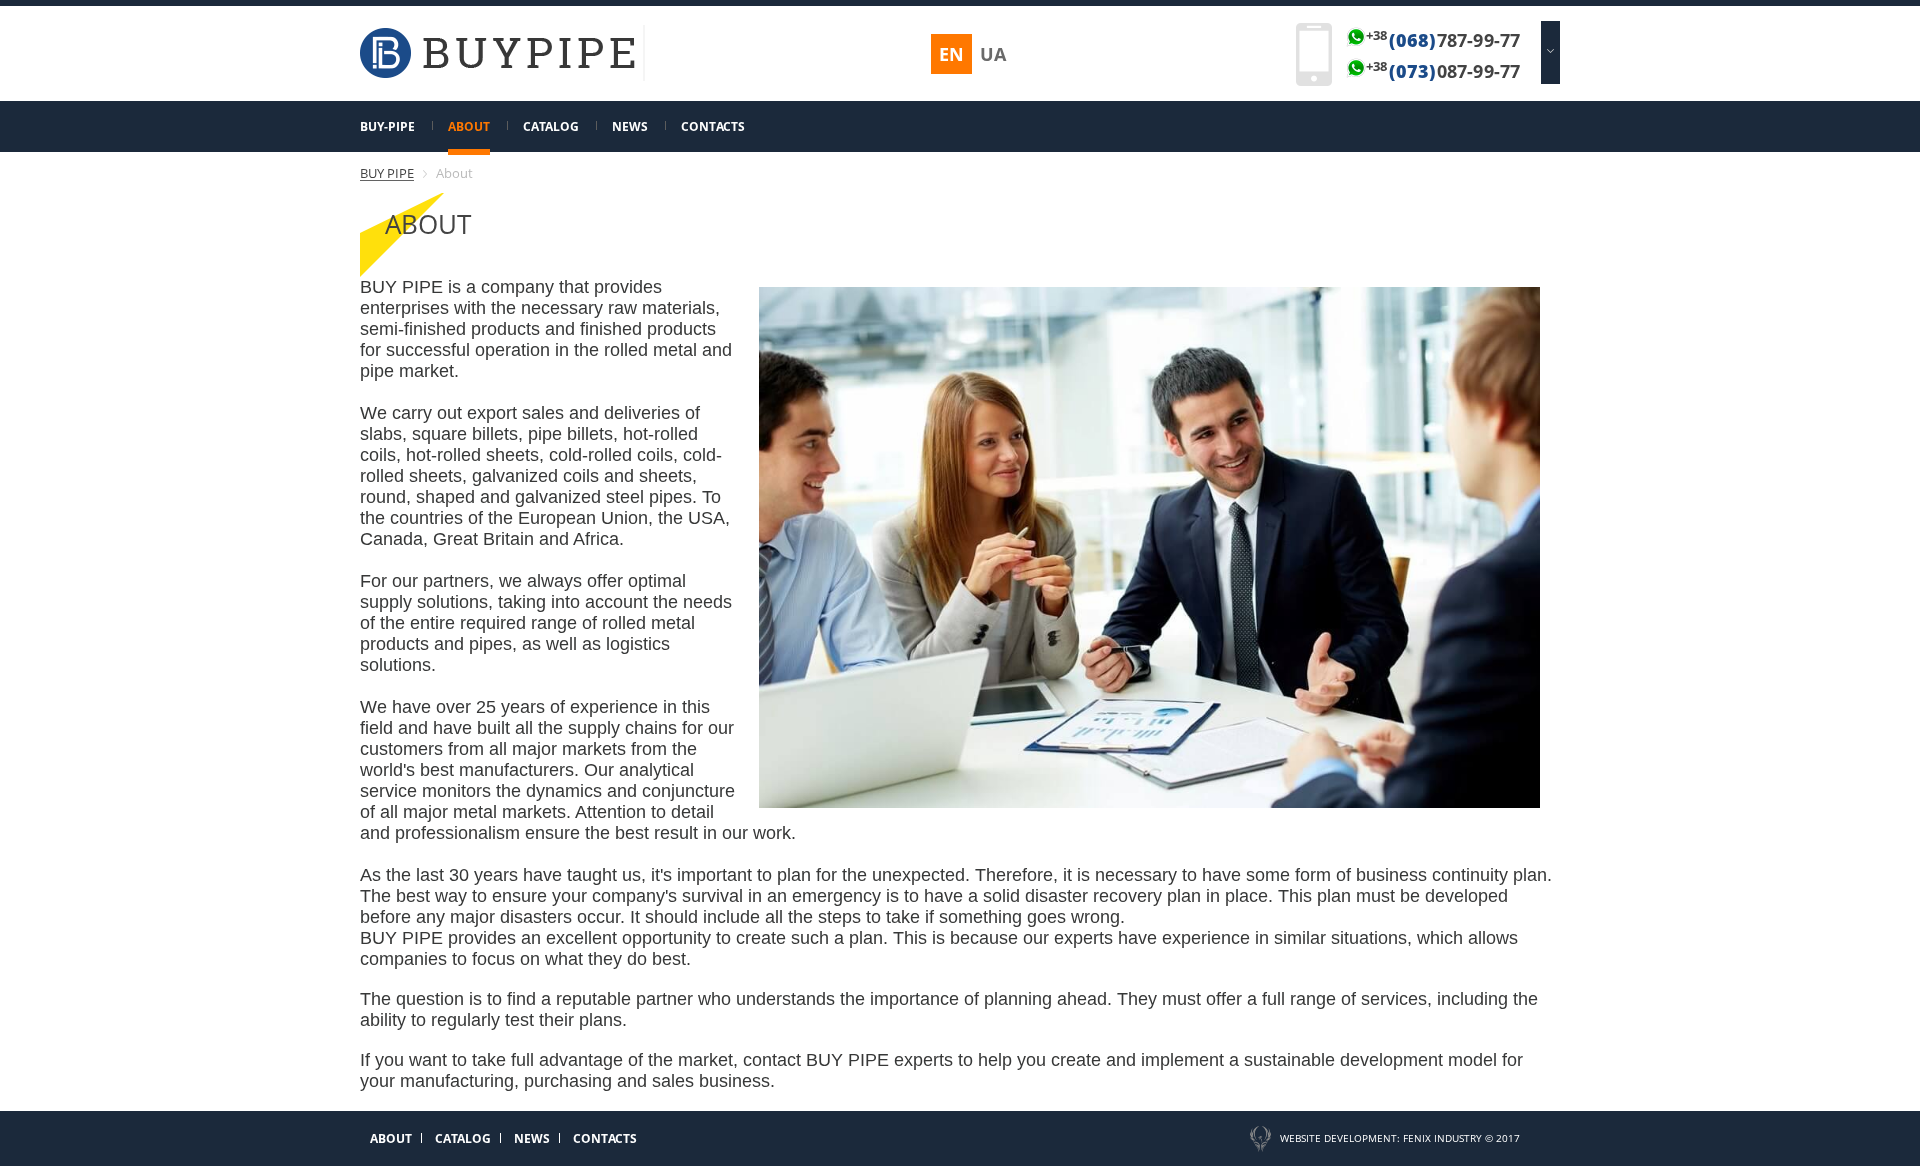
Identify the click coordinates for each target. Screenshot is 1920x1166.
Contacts (713, 126)
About (469, 126)
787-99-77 (1443, 40)
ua (993, 54)
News (630, 126)
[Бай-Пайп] (497, 73)
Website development (1338, 1138)
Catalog (551, 126)
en (951, 54)
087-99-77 (1443, 71)
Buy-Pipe (387, 126)
